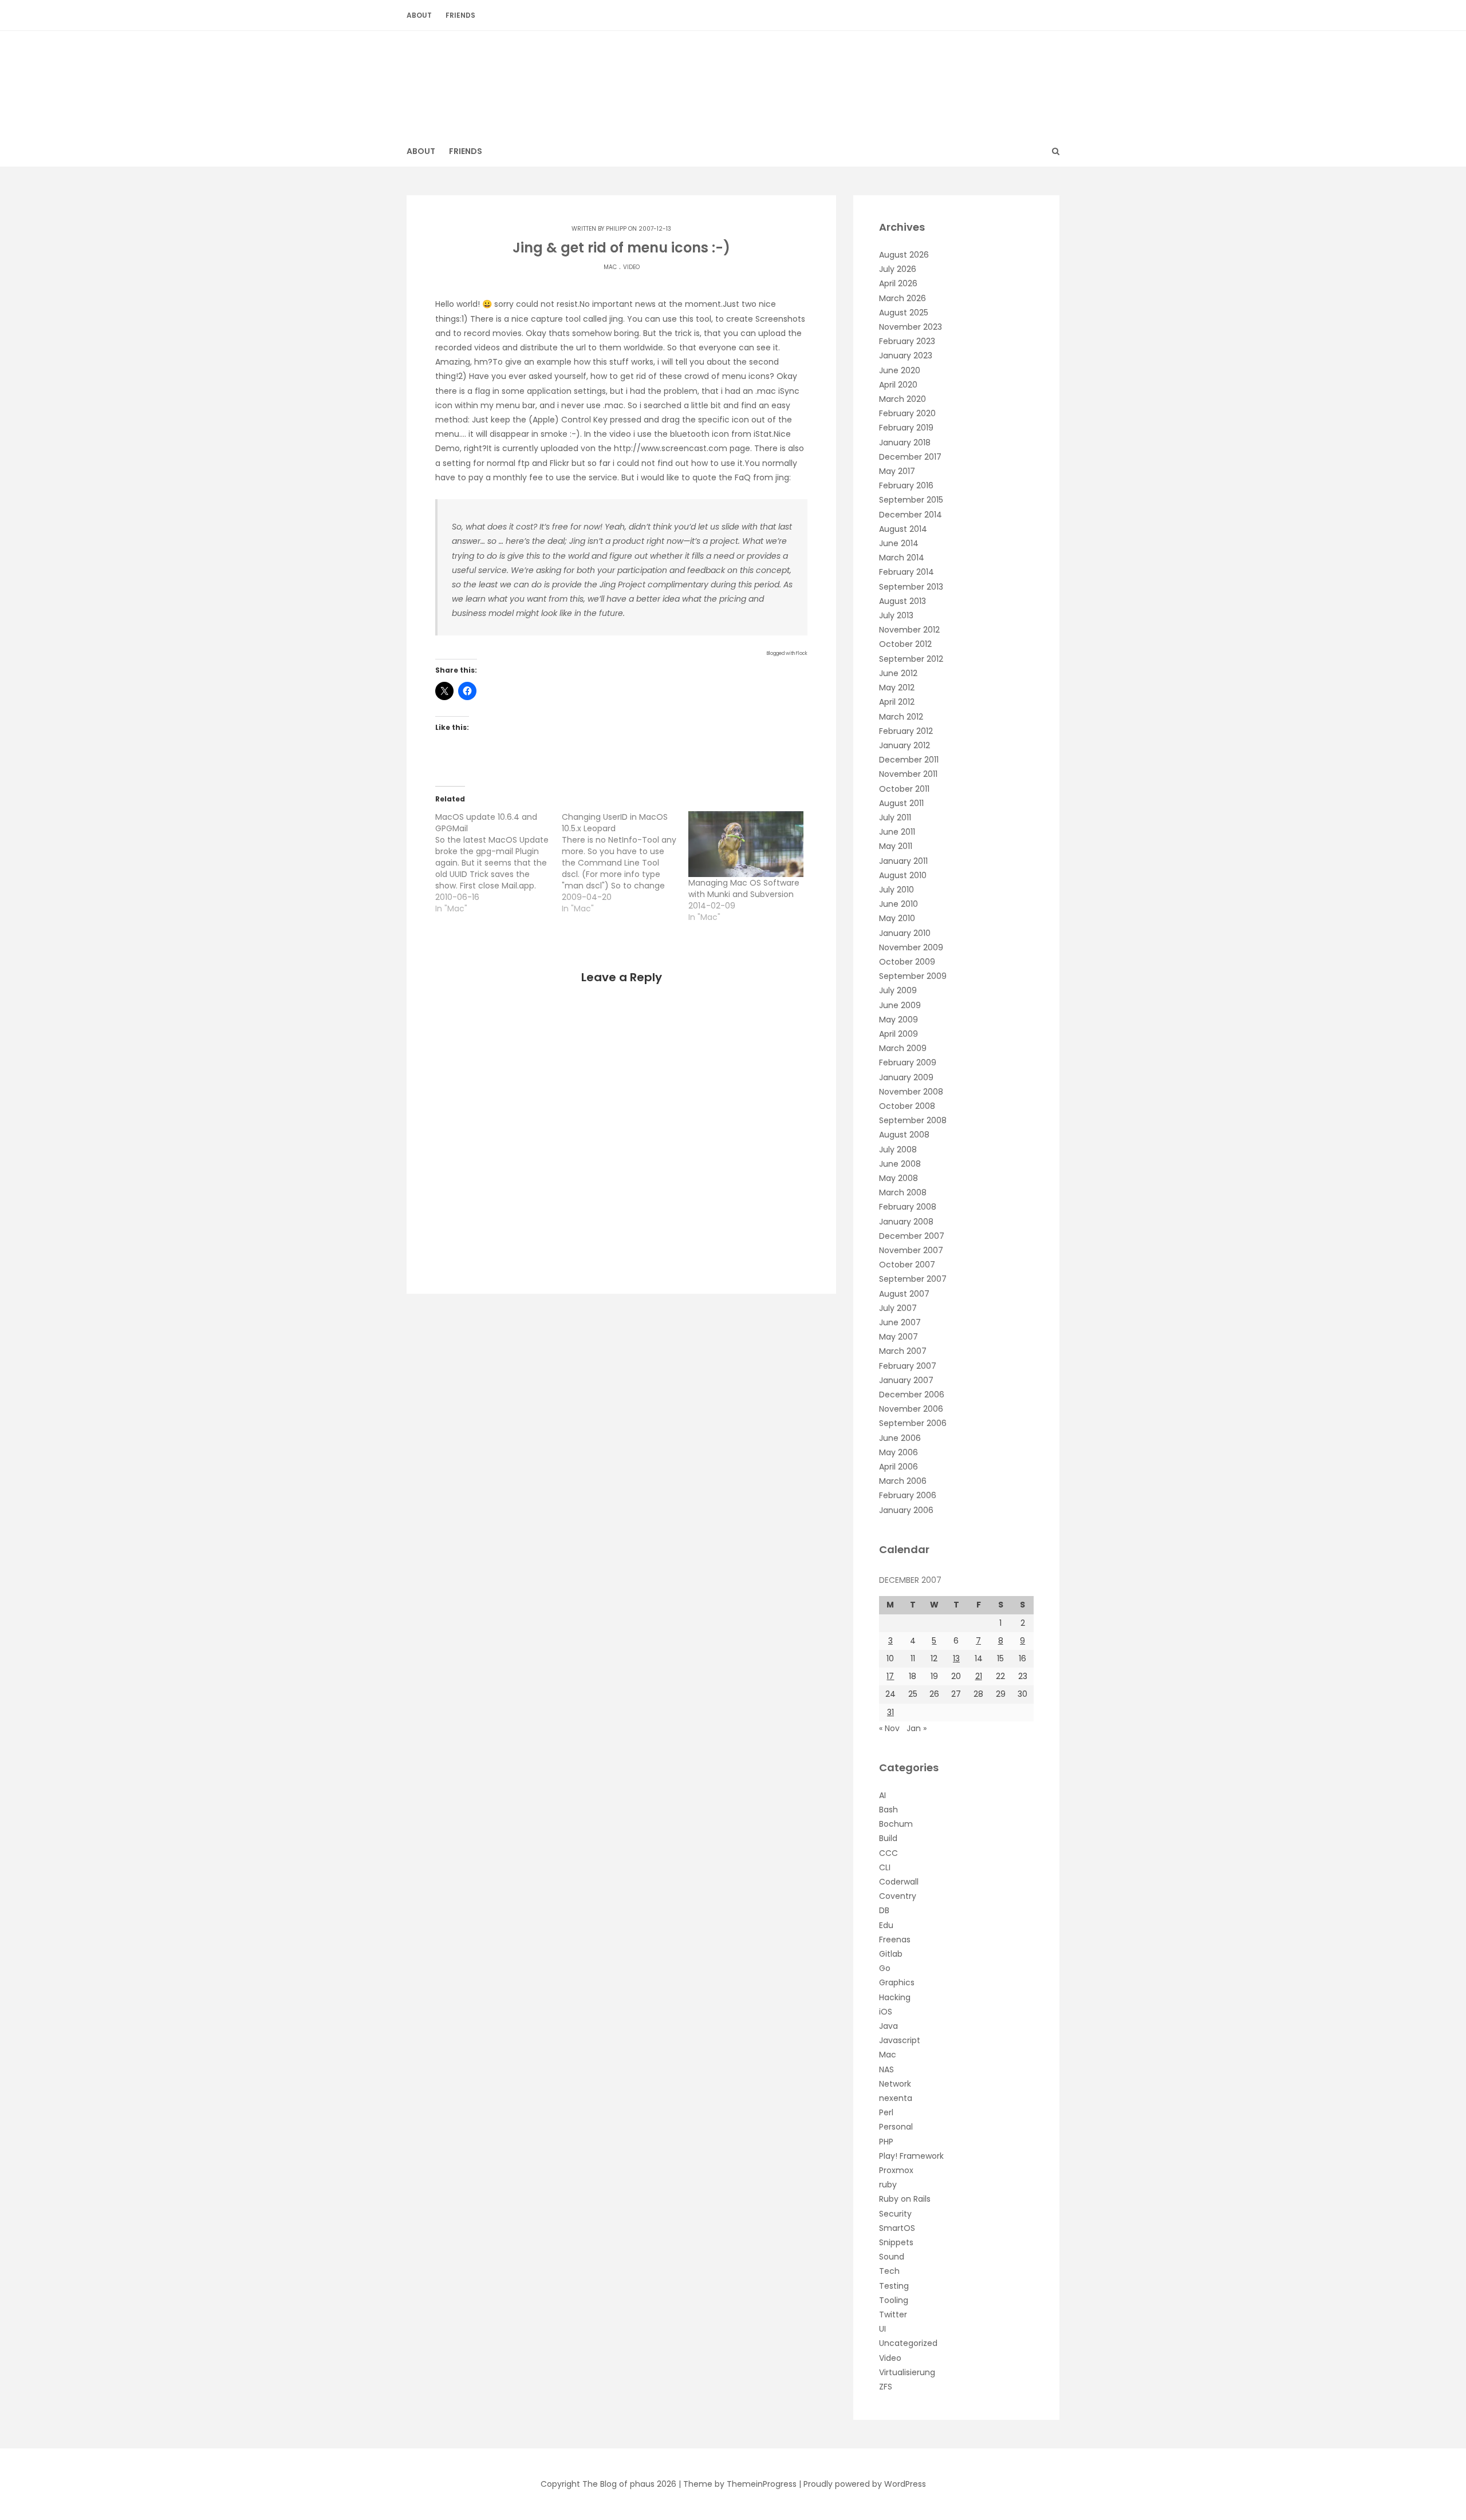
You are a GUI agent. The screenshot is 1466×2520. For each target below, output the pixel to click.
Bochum (896, 1824)
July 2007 (898, 1308)
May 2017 (897, 471)
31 (890, 1712)
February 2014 (907, 572)
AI (882, 1795)
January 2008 (906, 1222)
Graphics (897, 1982)
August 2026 (904, 255)
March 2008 (903, 1192)
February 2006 (908, 1495)
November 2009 (911, 947)
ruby (888, 2185)
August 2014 (903, 529)
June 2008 (900, 1164)
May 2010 (897, 918)
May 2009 (898, 1020)
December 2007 (912, 1236)
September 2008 (913, 1120)
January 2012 (905, 745)
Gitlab (891, 1954)
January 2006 (906, 1510)
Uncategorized (908, 2343)
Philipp (616, 229)
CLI (885, 1867)
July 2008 (898, 1150)
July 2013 (896, 615)
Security (895, 2214)
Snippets (896, 2242)
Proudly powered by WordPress (865, 2484)
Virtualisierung (907, 2372)
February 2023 (907, 341)
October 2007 (907, 1265)
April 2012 (897, 702)
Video (631, 267)
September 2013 (911, 587)
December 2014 (911, 515)
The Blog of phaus (733, 77)
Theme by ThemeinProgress (740, 2484)
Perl (886, 2112)
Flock (802, 653)
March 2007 (903, 1351)
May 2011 (896, 846)
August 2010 (903, 875)
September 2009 (913, 976)
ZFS (886, 2387)
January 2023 (906, 356)
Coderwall (899, 1882)
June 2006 (900, 1438)
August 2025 (904, 313)
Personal (896, 2127)
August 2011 (901, 803)
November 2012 (909, 630)
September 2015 (911, 500)
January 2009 (906, 1077)
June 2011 (897, 832)
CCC (888, 1853)
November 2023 (911, 327)
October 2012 (905, 644)
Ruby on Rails (905, 2199)
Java (888, 2026)
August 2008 (904, 1135)
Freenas (895, 1940)
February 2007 (908, 1366)
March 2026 (903, 298)
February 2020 (907, 413)
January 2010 (905, 933)
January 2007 (906, 1380)
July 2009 (898, 990)
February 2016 (906, 485)
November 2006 (911, 1409)
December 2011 (909, 760)
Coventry (898, 1896)
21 (979, 1676)
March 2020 (903, 399)
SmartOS (897, 2228)
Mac (610, 267)
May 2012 (897, 688)
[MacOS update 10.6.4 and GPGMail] (498, 863)
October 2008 (907, 1106)
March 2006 (903, 1481)
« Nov (889, 1728)
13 (956, 1658)
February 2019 (906, 428)
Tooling (894, 2300)
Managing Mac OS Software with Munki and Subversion (744, 888)
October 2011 (904, 789)
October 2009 (907, 962)
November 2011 (908, 774)
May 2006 (898, 1452)
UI (882, 2329)
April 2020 (898, 385)
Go (885, 1968)
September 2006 (913, 1423)
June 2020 (900, 370)
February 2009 (908, 1062)
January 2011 (903, 861)
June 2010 (898, 904)
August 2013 (903, 601)
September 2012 (911, 659)
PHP (886, 2142)
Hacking (895, 1997)
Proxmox (896, 2170)
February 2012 (906, 731)
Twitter (893, 2314)
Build (888, 1838)
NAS (886, 2069)
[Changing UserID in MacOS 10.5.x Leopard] (625, 863)
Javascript (900, 2040)
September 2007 (913, 1279)
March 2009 (903, 1048)
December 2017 (910, 457)
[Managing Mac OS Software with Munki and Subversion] (746, 844)
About (419, 15)
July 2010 (896, 890)
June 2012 (898, 673)
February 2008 (908, 1207)
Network (895, 2084)
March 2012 (901, 717)
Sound (892, 2257)
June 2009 (900, 1005)
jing (616, 319)
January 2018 (905, 443)
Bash (888, 1810)
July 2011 (895, 817)
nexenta (896, 2098)
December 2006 (912, 1395)
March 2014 (902, 558)
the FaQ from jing (754, 477)
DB (884, 1910)
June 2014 (899, 543)
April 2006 (898, 1467)
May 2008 (898, 1178)
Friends (460, 15)
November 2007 (911, 1250)
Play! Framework (911, 2156)
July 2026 (898, 269)
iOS (886, 2012)
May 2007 (898, 1337)
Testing (894, 2286)
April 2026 (898, 283)
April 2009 (898, 1034)
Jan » (917, 1728)
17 (890, 1676)
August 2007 (904, 1294)
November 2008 (911, 1092)
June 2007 (900, 1322)
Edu (886, 1925)
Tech (889, 2271)
